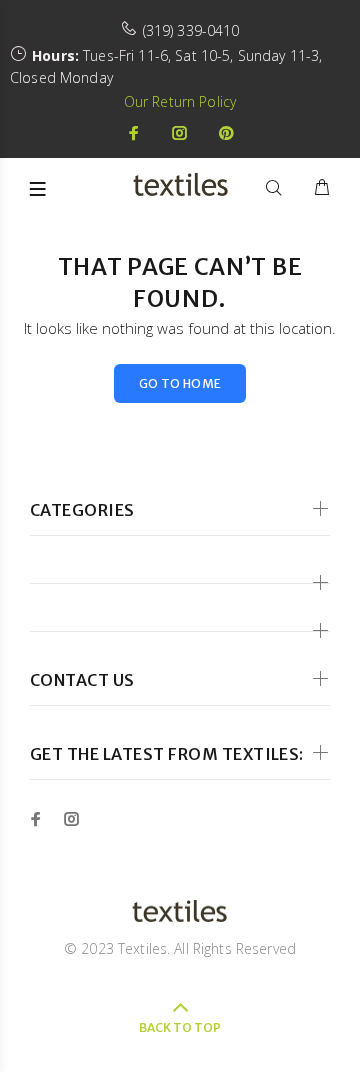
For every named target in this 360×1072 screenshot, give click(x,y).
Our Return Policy (180, 101)
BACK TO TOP (180, 1027)
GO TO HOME (180, 383)
